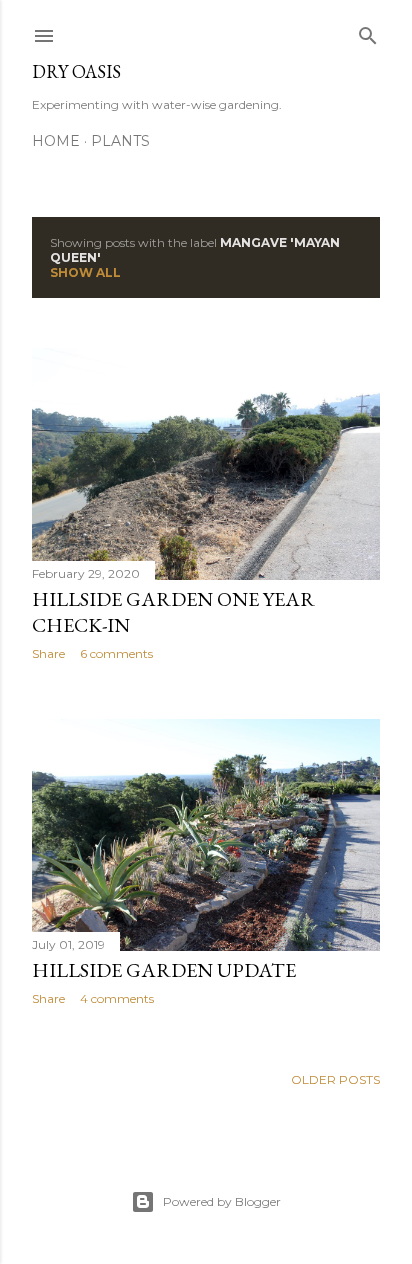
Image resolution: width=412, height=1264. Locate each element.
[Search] (368, 31)
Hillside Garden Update (164, 970)
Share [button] (48, 653)
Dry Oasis (76, 71)
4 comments (117, 998)
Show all (85, 272)
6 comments (116, 653)
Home (56, 141)
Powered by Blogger (222, 1201)
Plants (120, 141)
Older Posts (335, 1079)
